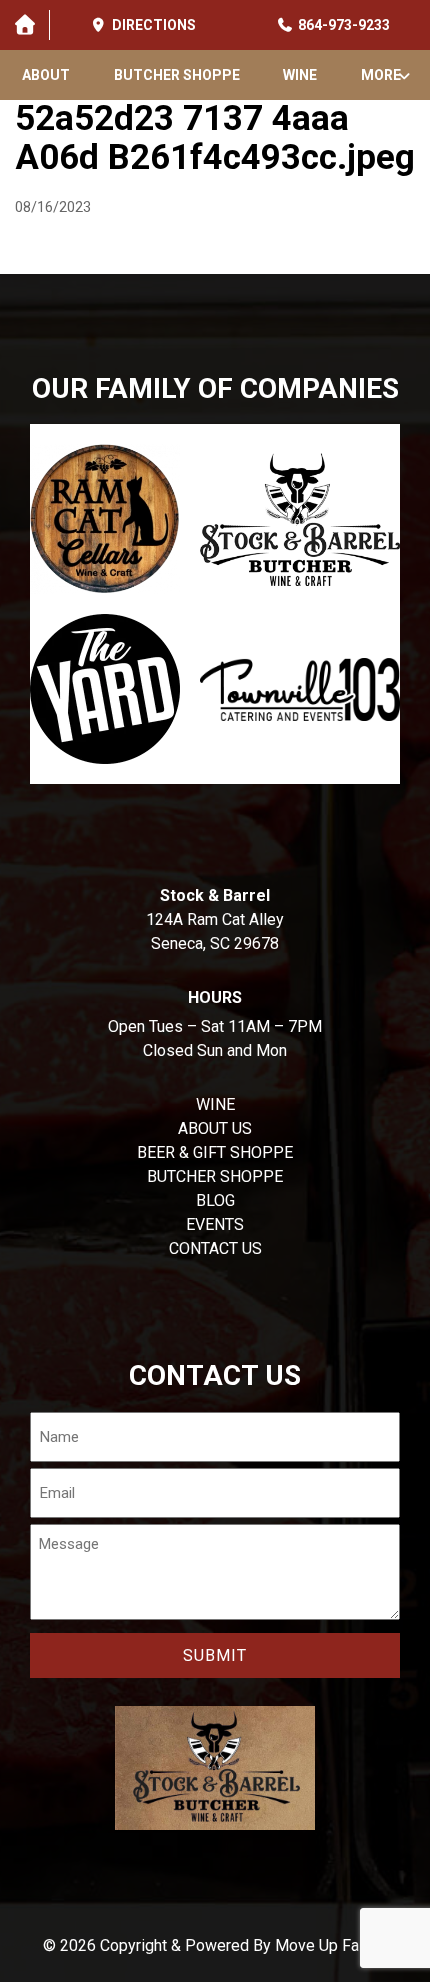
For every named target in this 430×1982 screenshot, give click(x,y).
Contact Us (215, 1248)
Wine (300, 75)
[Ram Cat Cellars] (105, 519)
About (46, 75)
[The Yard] (105, 689)
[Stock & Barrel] (300, 519)
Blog (215, 1200)
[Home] (24, 25)
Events (215, 1224)
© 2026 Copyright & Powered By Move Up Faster (215, 1945)
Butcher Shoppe (177, 75)
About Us (215, 1128)
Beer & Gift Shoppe (215, 1152)
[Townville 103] (300, 689)
